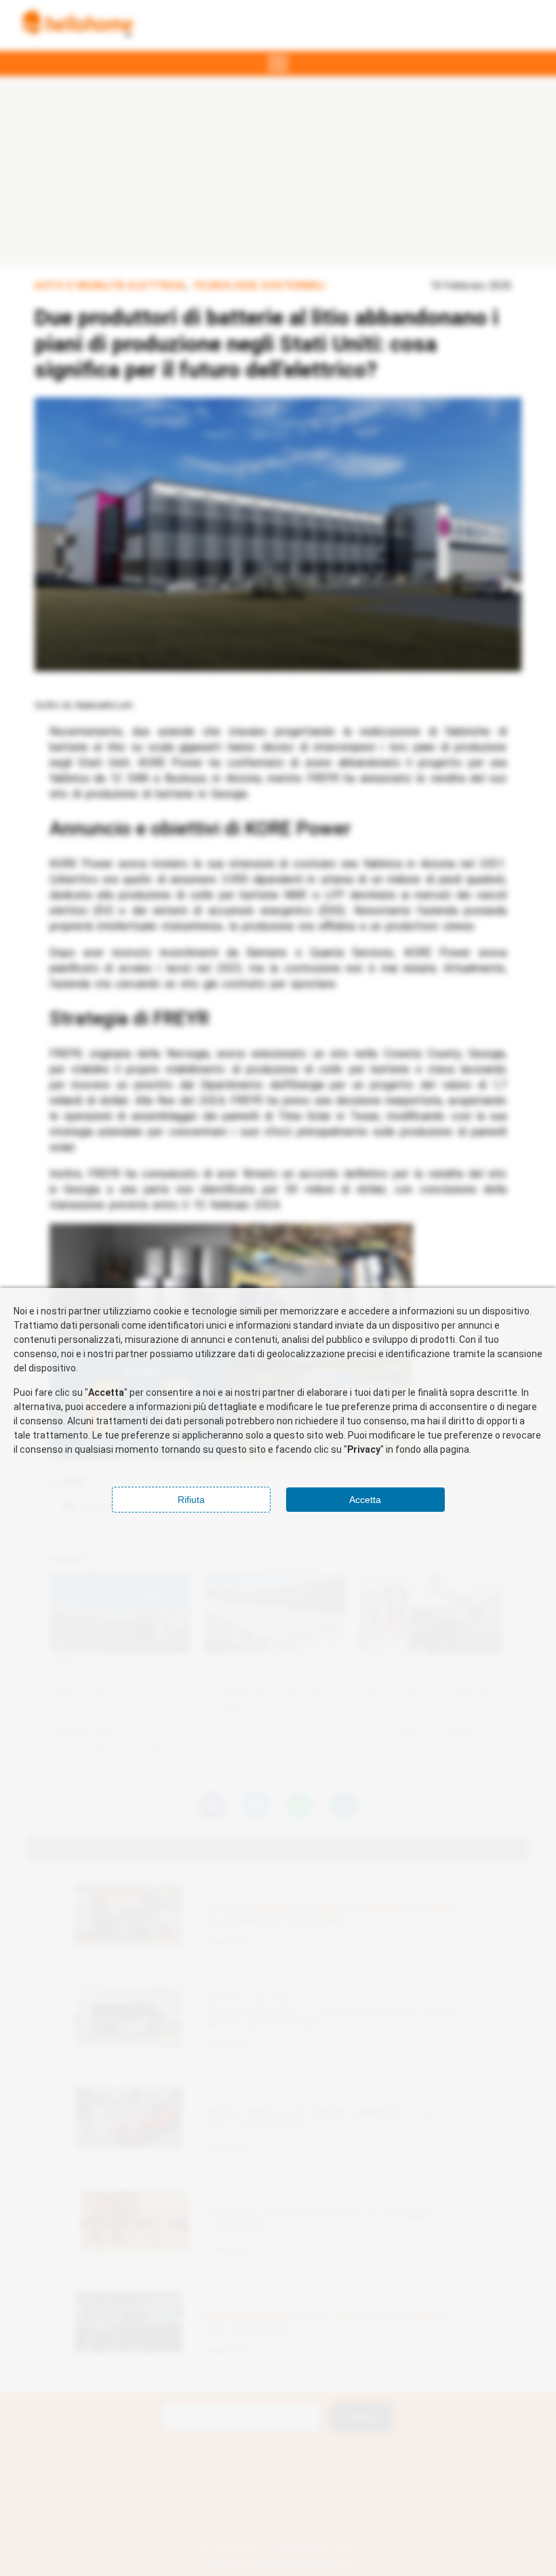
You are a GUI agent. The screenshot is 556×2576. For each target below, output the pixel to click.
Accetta (365, 1500)
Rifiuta (191, 1500)
